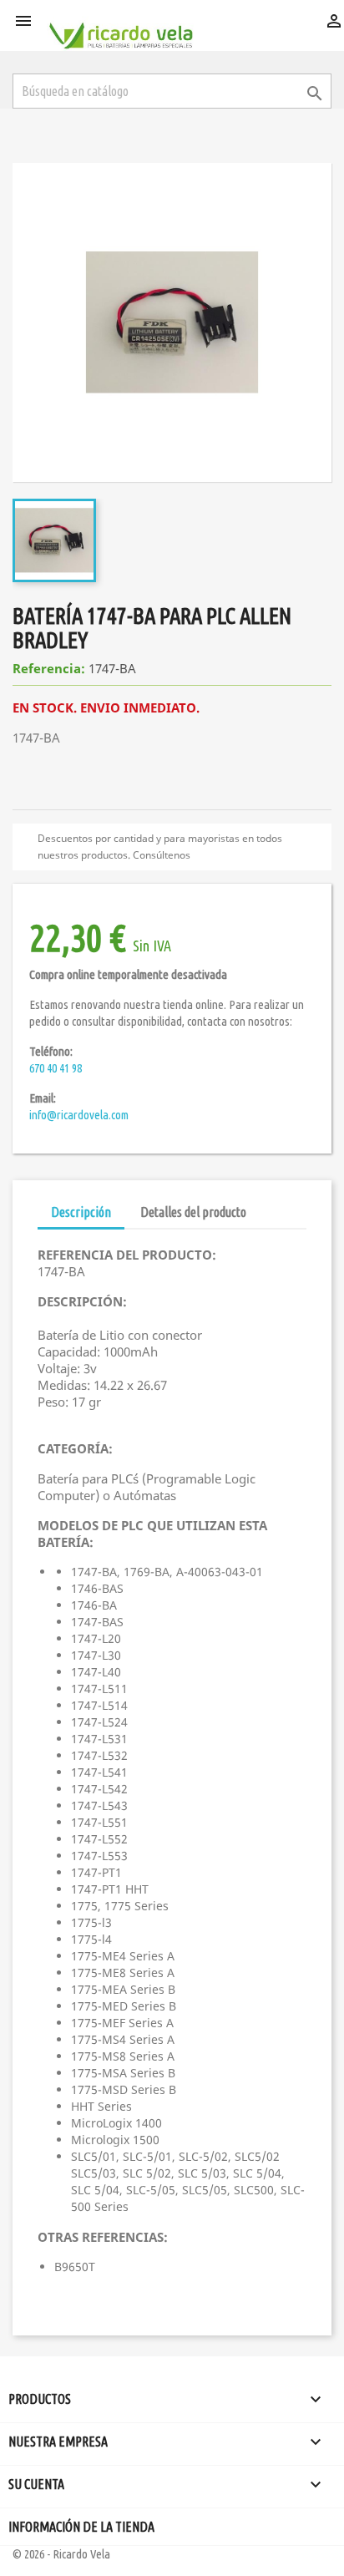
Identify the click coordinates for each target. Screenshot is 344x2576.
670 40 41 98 (56, 1068)
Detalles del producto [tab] (193, 1212)
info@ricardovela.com (79, 1115)
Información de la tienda (81, 2527)
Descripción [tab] (81, 1212)
